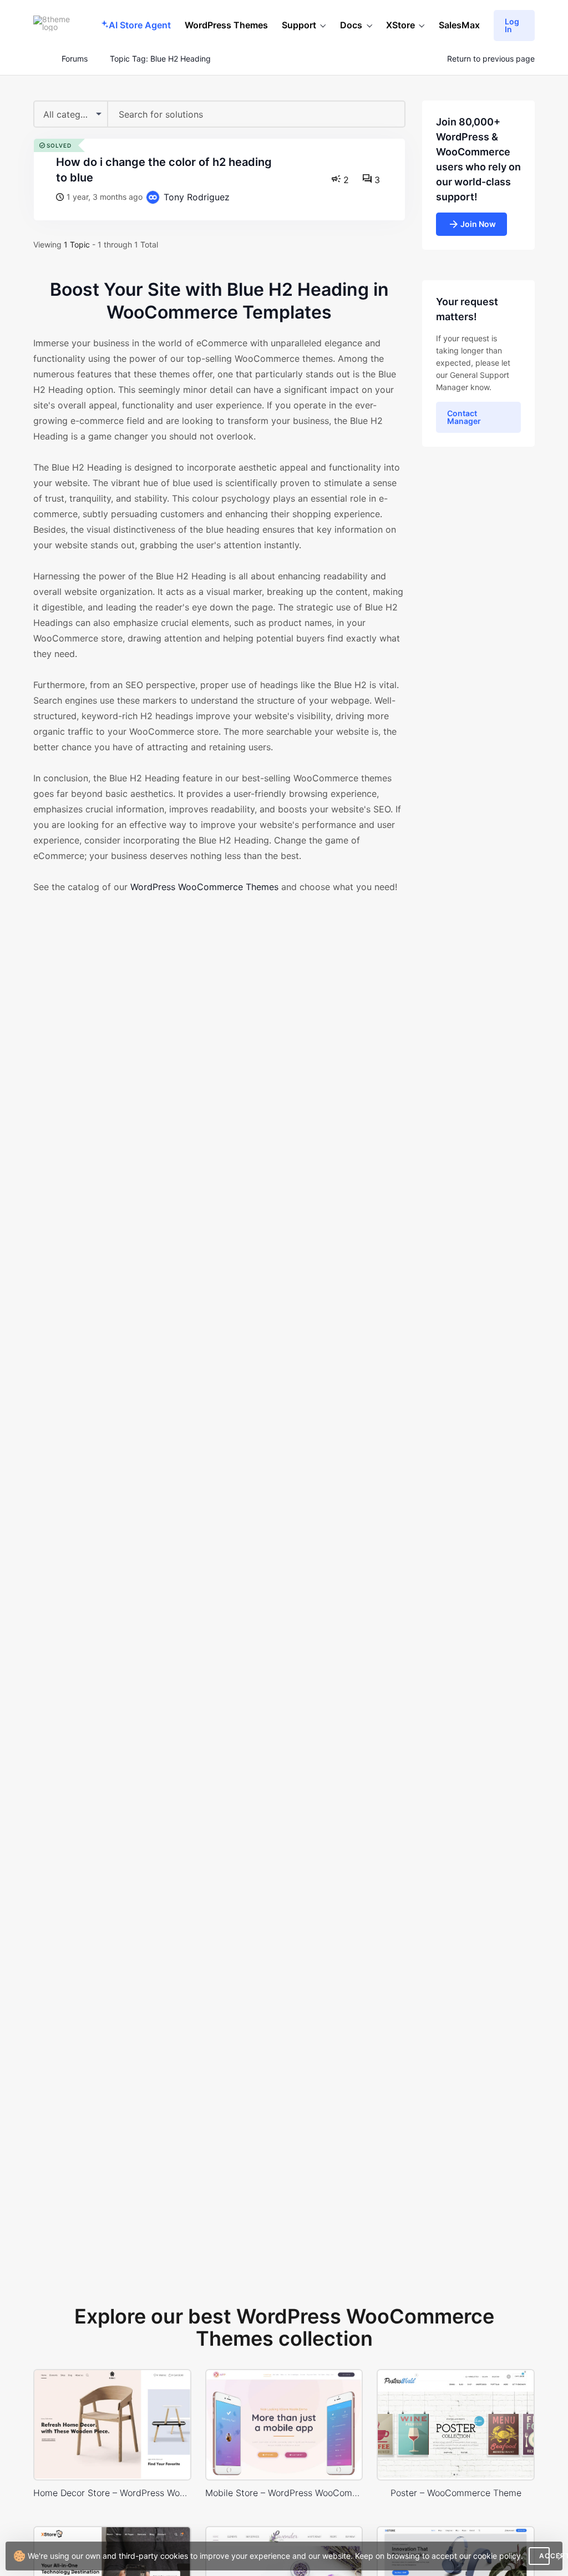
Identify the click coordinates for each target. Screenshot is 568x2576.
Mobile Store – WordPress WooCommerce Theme (284, 2493)
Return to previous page (491, 59)
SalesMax (459, 25)
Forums (75, 59)
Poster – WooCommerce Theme (456, 2493)
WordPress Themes (226, 25)
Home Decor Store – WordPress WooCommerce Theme (112, 2493)
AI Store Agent (140, 25)
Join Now (478, 224)
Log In (512, 25)
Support (299, 25)
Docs (351, 25)
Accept (544, 2556)
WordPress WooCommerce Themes (204, 887)
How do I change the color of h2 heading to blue (164, 170)
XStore (400, 25)
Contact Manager (464, 417)
